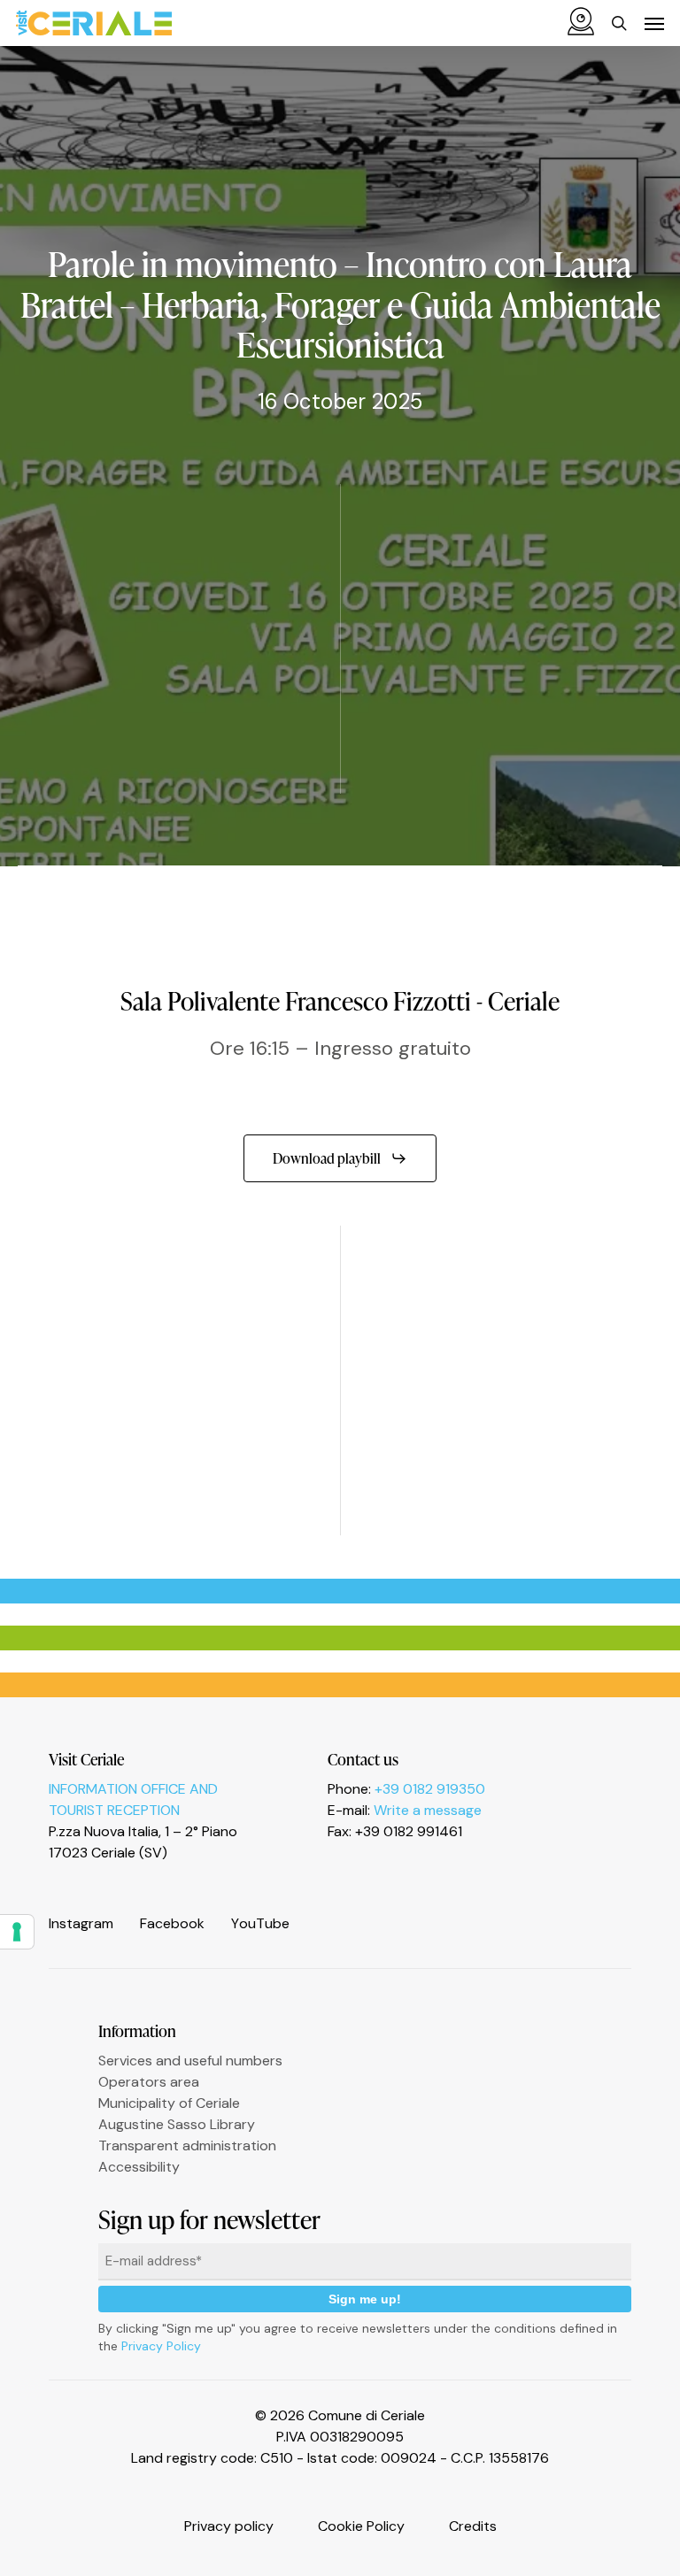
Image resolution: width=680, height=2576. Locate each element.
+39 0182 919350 (430, 1789)
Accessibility (139, 2167)
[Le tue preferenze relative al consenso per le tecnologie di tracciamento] (17, 1932)
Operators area (149, 2082)
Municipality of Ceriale (169, 2103)
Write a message (428, 1810)
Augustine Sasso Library (177, 2124)
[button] (654, 23)
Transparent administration (187, 2145)
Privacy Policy (161, 2346)
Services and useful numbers (190, 2061)
